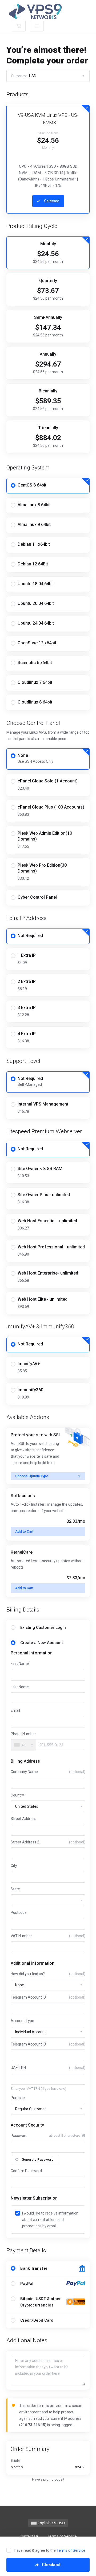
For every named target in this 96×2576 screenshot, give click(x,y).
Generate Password (38, 2159)
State (15, 1889)
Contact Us (29, 2536)
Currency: (24, 76)
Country (17, 1795)
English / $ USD (51, 2523)
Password (19, 2136)
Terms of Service (71, 2550)
